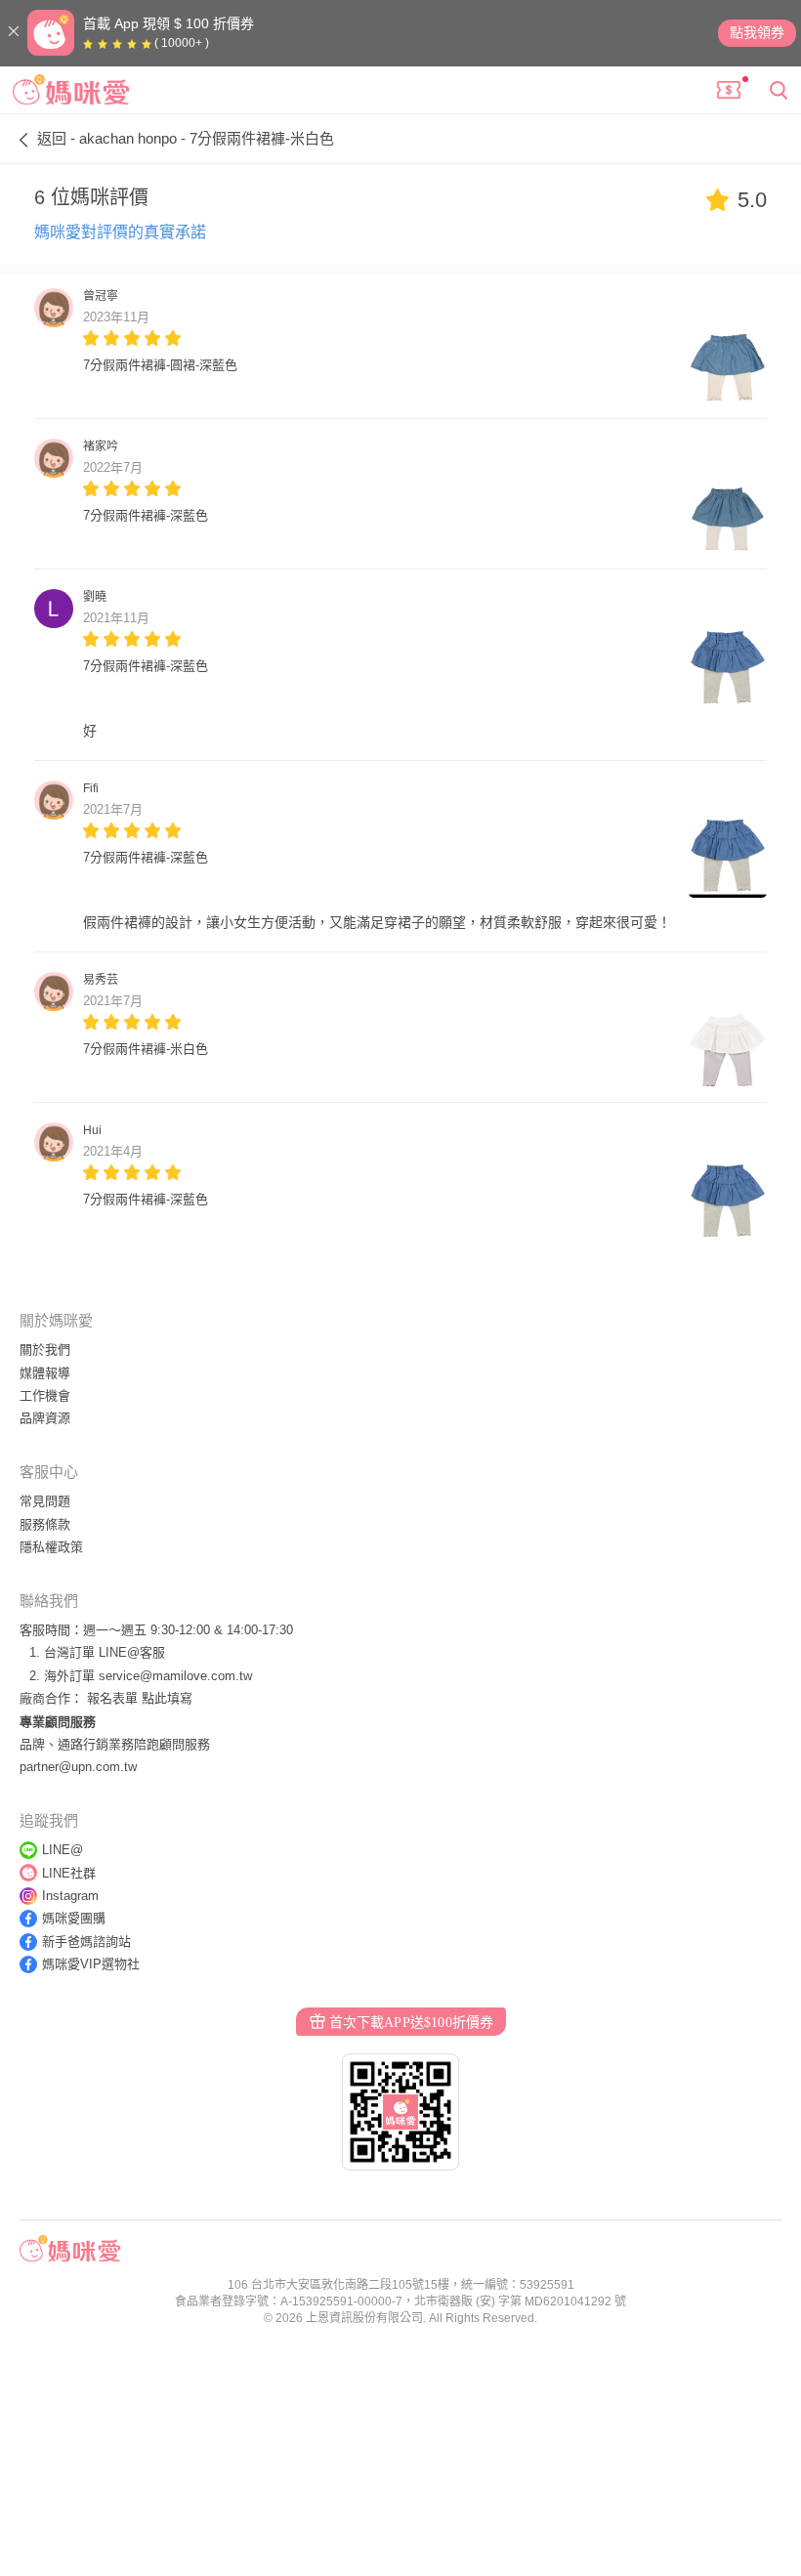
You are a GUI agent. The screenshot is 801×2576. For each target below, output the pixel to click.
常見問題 (45, 1501)
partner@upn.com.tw (78, 1767)
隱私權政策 (51, 1547)
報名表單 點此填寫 (140, 1698)
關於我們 (45, 1350)
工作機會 (45, 1395)
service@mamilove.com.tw (175, 1676)
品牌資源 (45, 1418)
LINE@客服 (132, 1652)
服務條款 (45, 1524)
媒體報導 (45, 1373)
